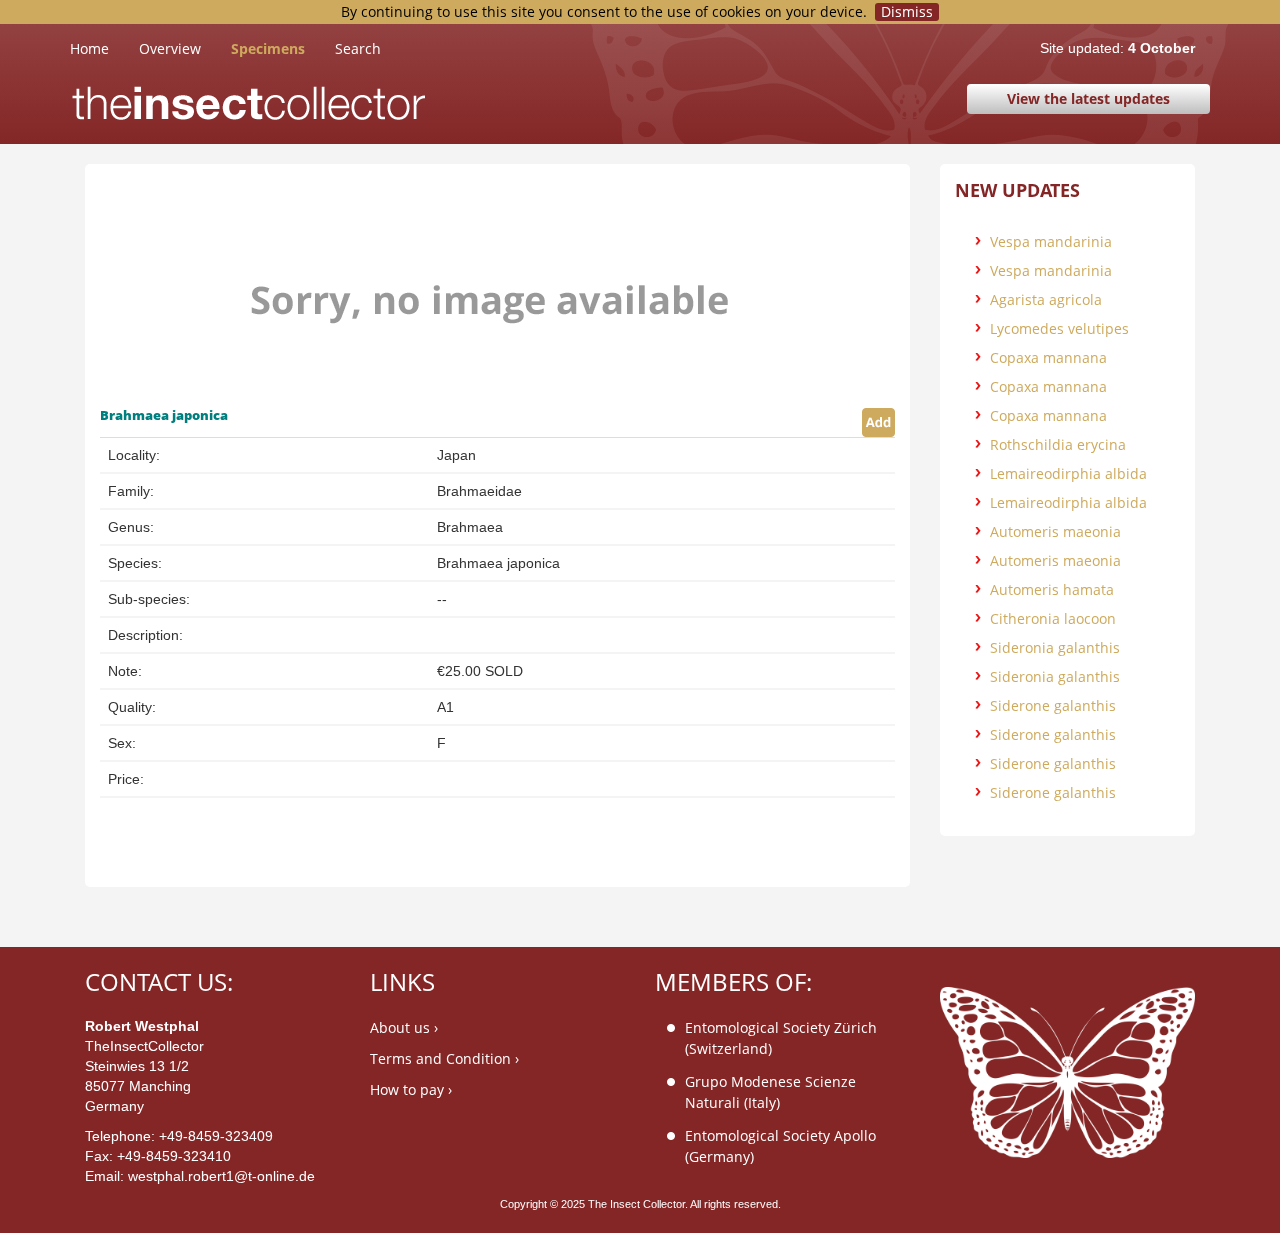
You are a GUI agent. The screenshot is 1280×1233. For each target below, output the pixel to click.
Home (104, 48)
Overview (170, 48)
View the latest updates (1088, 98)
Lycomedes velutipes (1059, 328)
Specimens (268, 48)
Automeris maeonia (1055, 531)
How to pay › (411, 1089)
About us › (404, 1027)
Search (358, 48)
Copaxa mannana (1048, 357)
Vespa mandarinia (1051, 241)
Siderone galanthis (1053, 705)
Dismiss (907, 12)
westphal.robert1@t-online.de (221, 1176)
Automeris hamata (1052, 589)
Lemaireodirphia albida (1068, 473)
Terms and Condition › (444, 1058)
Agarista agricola (1046, 299)
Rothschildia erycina (1058, 444)
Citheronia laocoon (1053, 618)
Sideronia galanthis (1055, 647)
